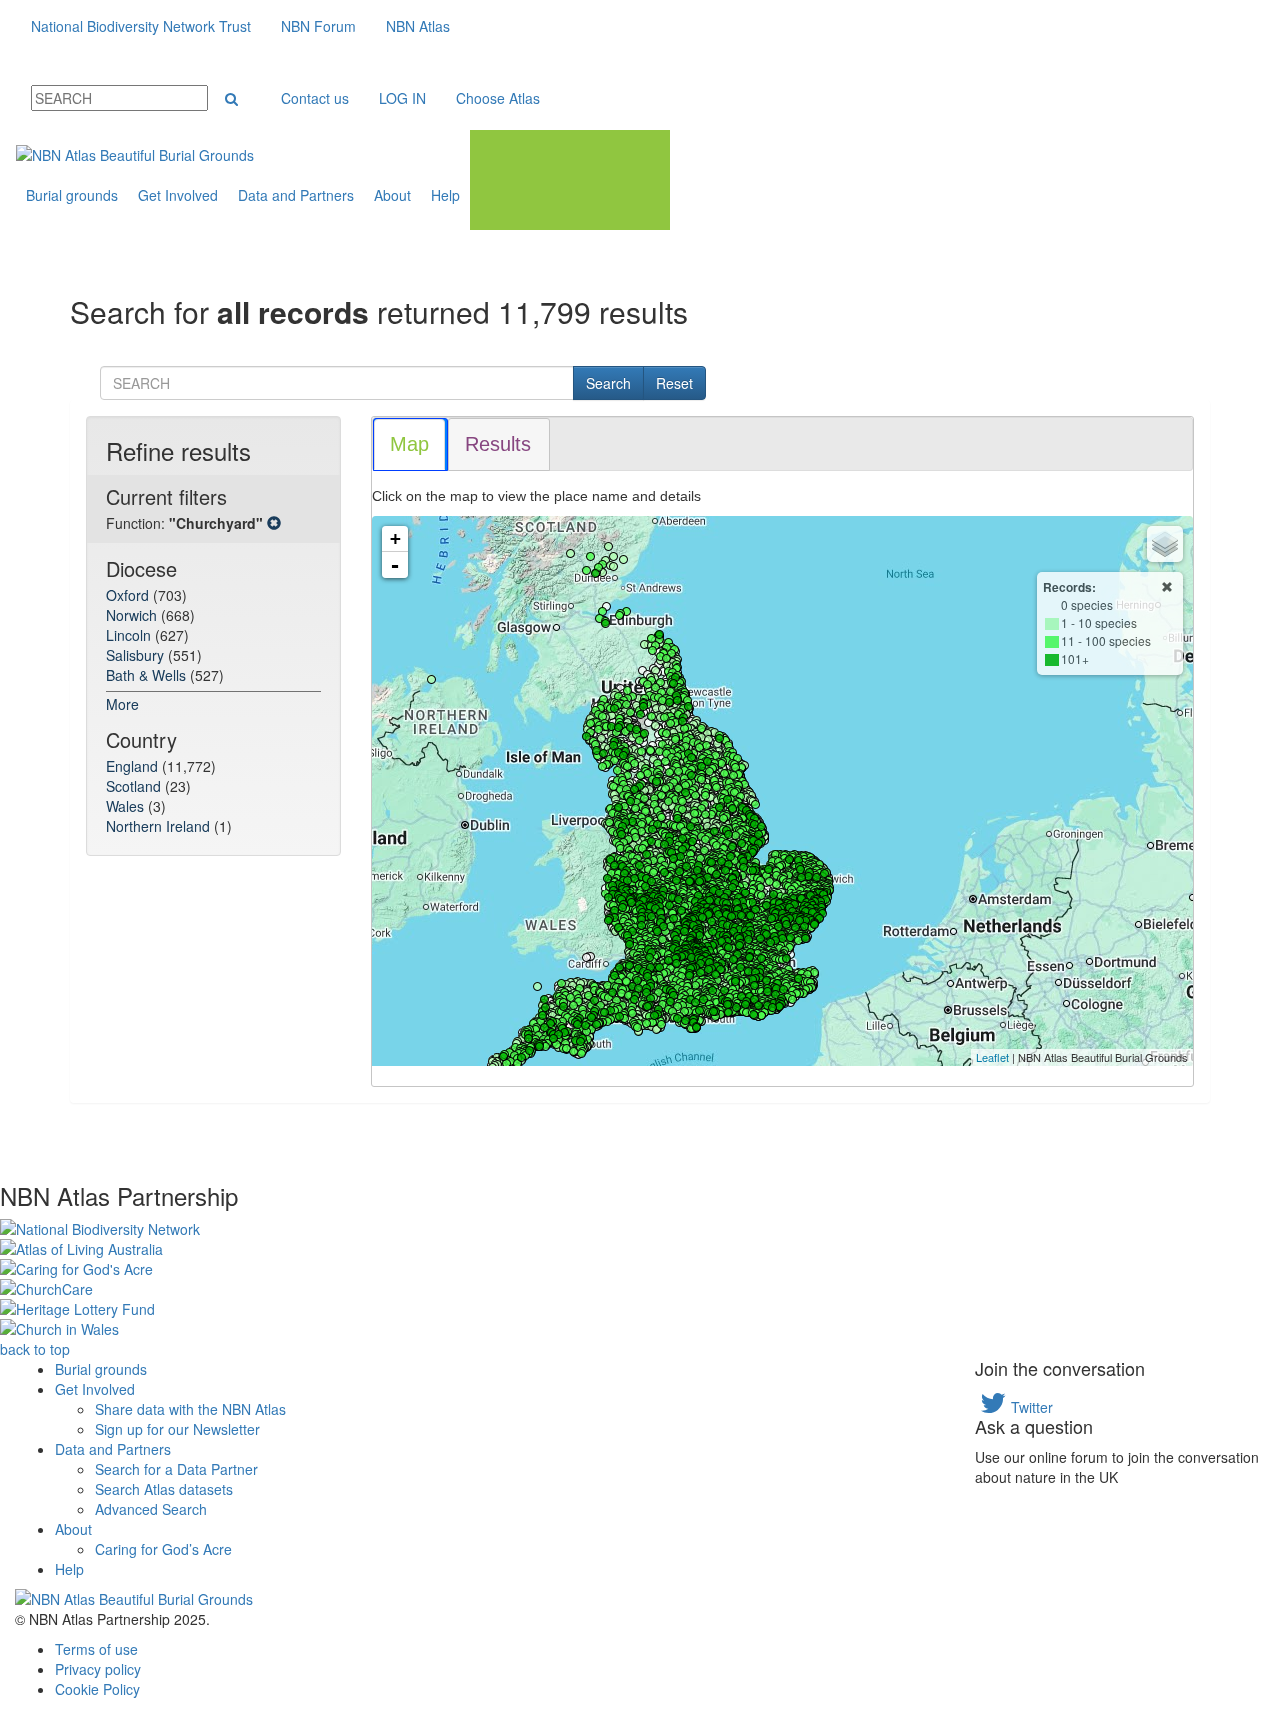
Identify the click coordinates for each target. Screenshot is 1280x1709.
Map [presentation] (409, 444)
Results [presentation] (498, 444)
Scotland (135, 786)
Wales (127, 806)
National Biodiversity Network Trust (141, 26)
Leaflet (992, 1057)
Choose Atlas (498, 98)
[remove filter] (274, 523)
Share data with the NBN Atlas (190, 1409)
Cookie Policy (97, 1689)
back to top (35, 1349)
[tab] (410, 444)
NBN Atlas (418, 26)
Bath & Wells (148, 675)
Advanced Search (151, 1509)
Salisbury (137, 655)
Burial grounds (72, 195)
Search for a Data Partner (176, 1469)
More (122, 704)
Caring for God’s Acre (163, 1549)
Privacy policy (98, 1669)
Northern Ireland (160, 826)
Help (445, 195)
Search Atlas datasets (164, 1489)
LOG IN (402, 98)
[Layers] (1165, 544)
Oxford (129, 595)
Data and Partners (296, 195)
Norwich (133, 615)
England (134, 766)
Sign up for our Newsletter (177, 1429)
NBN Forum (318, 26)
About (392, 195)
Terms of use (96, 1649)
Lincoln (130, 635)
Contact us (315, 98)
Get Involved (178, 195)
